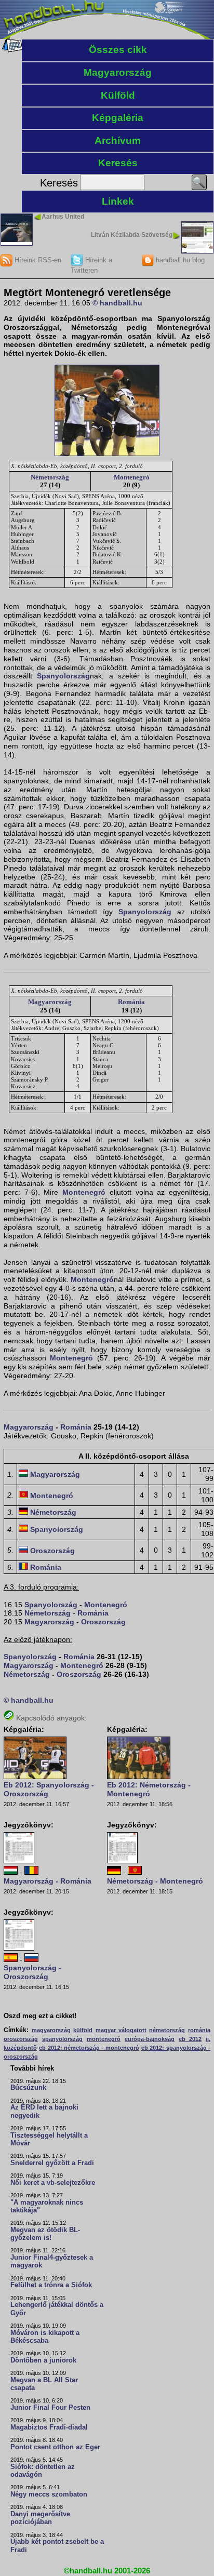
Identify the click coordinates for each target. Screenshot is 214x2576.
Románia (131, 1002)
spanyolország (62, 2039)
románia (199, 2030)
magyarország (51, 2030)
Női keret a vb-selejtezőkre (53, 2183)
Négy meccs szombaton (49, 2494)
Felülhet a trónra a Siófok (51, 2285)
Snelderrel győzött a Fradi (52, 2163)
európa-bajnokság (150, 2039)
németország (167, 2030)
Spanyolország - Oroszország (32, 1972)
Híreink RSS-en (37, 260)
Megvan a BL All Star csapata (44, 2384)
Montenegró (132, 477)
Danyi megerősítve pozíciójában (40, 2518)
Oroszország (52, 1551)
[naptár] (12, 50)
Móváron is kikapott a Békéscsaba (45, 2337)
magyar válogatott (121, 2030)
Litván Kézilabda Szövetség (132, 235)
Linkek (118, 201)
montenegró (104, 2039)
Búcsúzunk (28, 2088)
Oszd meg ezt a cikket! (40, 2016)
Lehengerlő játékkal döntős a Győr (57, 2309)
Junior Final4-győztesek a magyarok (52, 2261)
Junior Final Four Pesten (50, 2408)
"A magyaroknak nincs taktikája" (47, 2206)
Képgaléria (118, 118)
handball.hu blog (179, 260)
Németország (50, 477)
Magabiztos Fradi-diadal (49, 2427)
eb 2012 (190, 2039)
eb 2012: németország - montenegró (89, 2048)
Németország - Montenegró (155, 1881)
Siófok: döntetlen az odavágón (43, 2471)
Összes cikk (118, 50)
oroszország (21, 2039)
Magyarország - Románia (48, 1881)
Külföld (118, 95)
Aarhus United (63, 217)
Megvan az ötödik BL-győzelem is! (45, 2234)
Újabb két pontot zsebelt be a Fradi (57, 2546)
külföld (83, 2030)
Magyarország (118, 72)
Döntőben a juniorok (43, 2360)
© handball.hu (117, 303)
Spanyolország (63, 676)
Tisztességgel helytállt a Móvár (49, 2139)
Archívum (118, 141)
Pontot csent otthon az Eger (55, 2447)
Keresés (118, 163)
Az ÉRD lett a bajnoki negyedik (44, 2111)
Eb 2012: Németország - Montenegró (149, 1789)
